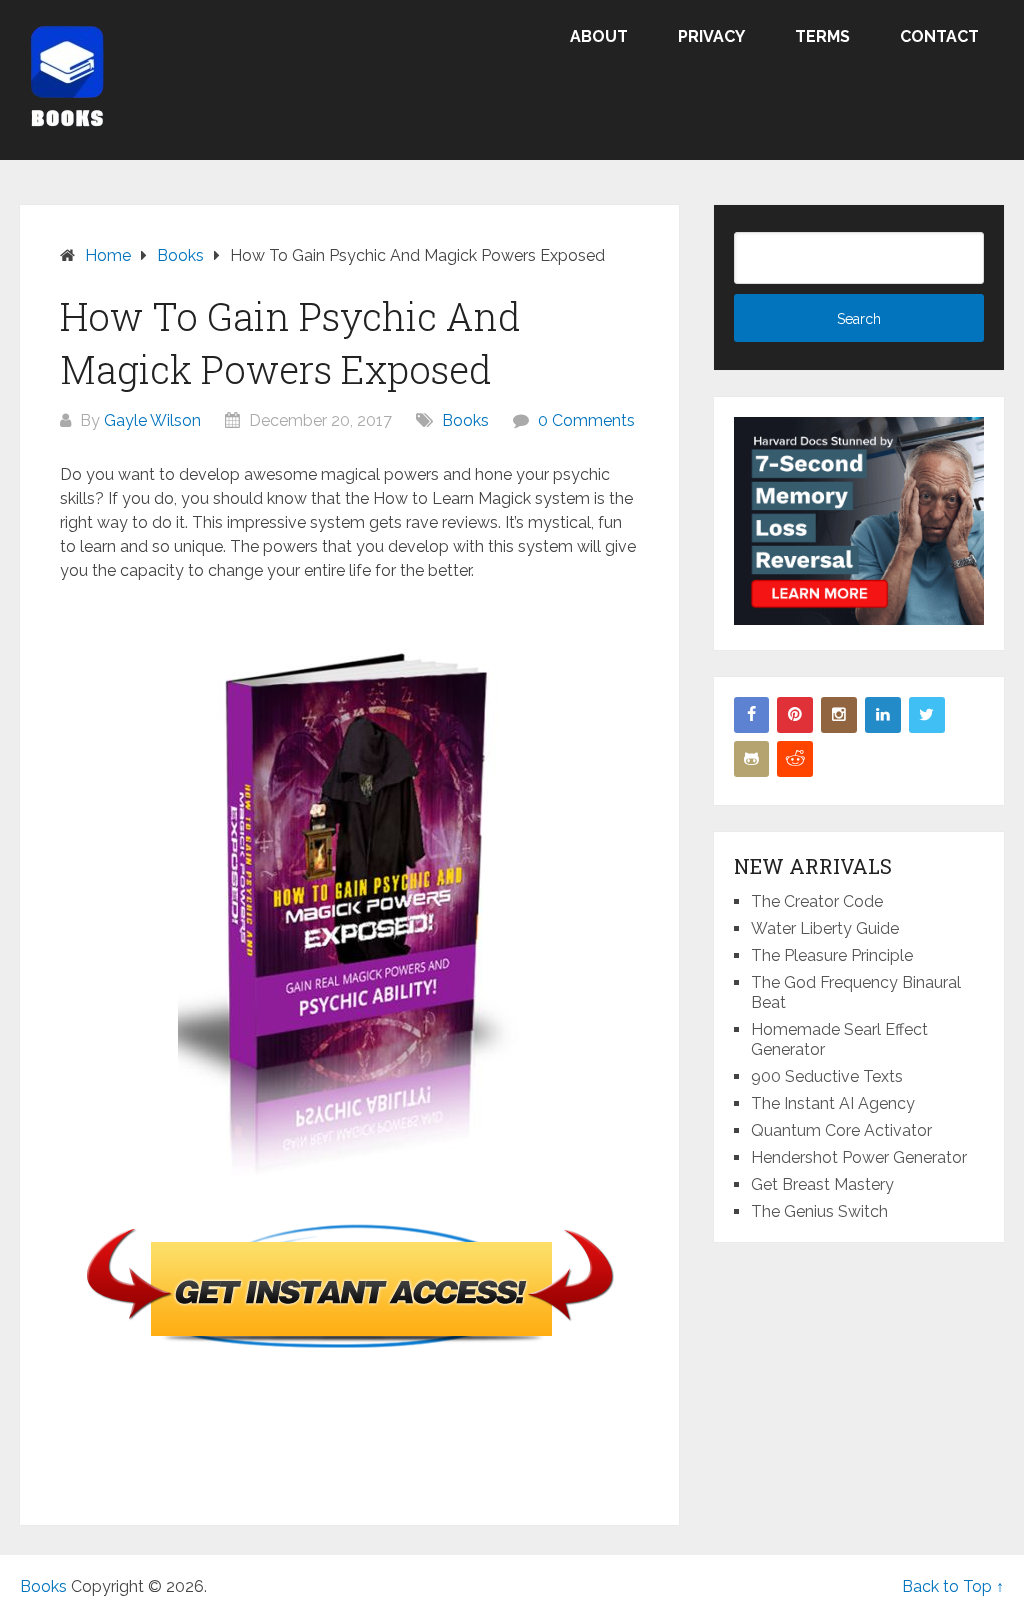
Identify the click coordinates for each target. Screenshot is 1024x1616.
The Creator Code (817, 901)
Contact (939, 36)
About (599, 36)
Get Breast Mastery (822, 1184)
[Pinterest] (795, 715)
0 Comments (586, 420)
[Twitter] (927, 715)
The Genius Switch (819, 1211)
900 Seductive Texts (827, 1076)
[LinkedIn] (883, 715)
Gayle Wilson (152, 420)
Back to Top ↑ (953, 1586)
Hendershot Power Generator (859, 1157)
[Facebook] (752, 715)
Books (465, 420)
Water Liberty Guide (825, 928)
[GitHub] (752, 759)
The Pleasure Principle (832, 955)
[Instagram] (839, 715)
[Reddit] (795, 759)
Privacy (711, 36)
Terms (822, 36)
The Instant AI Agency (833, 1103)
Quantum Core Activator (841, 1130)
